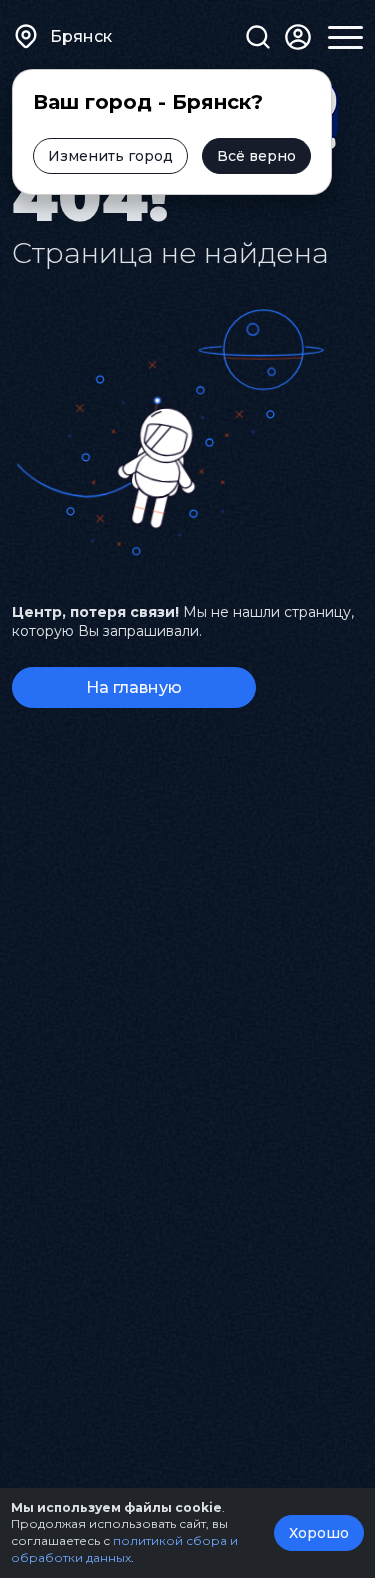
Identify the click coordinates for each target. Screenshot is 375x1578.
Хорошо (319, 1533)
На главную (134, 687)
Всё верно (256, 156)
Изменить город (110, 156)
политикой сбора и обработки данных (124, 1549)
